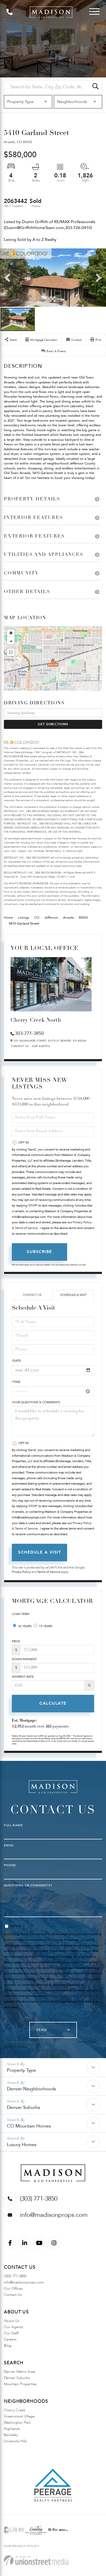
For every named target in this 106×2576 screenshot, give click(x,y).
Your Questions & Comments (36, 1402)
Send (42, 2030)
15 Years (45, 1626)
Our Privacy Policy (21, 2546)
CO (37, 918)
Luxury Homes (22, 2145)
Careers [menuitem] (10, 2339)
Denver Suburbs (24, 2108)
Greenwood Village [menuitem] (19, 2416)
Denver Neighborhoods (32, 2089)
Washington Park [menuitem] (17, 2423)
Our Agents (41, 1046)
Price (16, 1641)
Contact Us (20, 1046)
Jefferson (51, 918)
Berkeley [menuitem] (11, 2435)
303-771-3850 (29, 1033)
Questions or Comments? (28, 1885)
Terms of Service (49, 1572)
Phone (10, 1865)
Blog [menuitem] (8, 2346)
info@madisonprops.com (54, 2215)
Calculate (53, 1703)
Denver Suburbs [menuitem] (17, 2378)
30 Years (24, 1626)
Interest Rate (23, 1677)
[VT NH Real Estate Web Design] (36, 2560)
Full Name (13, 1825)
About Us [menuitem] (12, 2321)
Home (8, 918)
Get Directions (53, 724)
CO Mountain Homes (29, 2126)
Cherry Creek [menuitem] (15, 2410)
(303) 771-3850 (39, 2199)
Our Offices (13, 2289)
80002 (83, 918)
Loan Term (21, 1614)
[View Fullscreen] (11, 652)
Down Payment (24, 1659)
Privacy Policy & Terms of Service (71, 1996)
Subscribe (39, 1252)
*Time (16, 1382)
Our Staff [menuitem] (11, 2333)
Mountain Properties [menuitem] (20, 2384)
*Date (16, 1361)
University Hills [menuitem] (15, 2441)
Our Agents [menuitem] (14, 2327)
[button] (95, 87)
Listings (24, 918)
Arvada (68, 918)
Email (9, 1845)
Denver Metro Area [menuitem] (19, 2372)
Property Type (21, 2070)
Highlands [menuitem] (12, 2429)
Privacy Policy (21, 1572)
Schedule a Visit (73, 1295)
